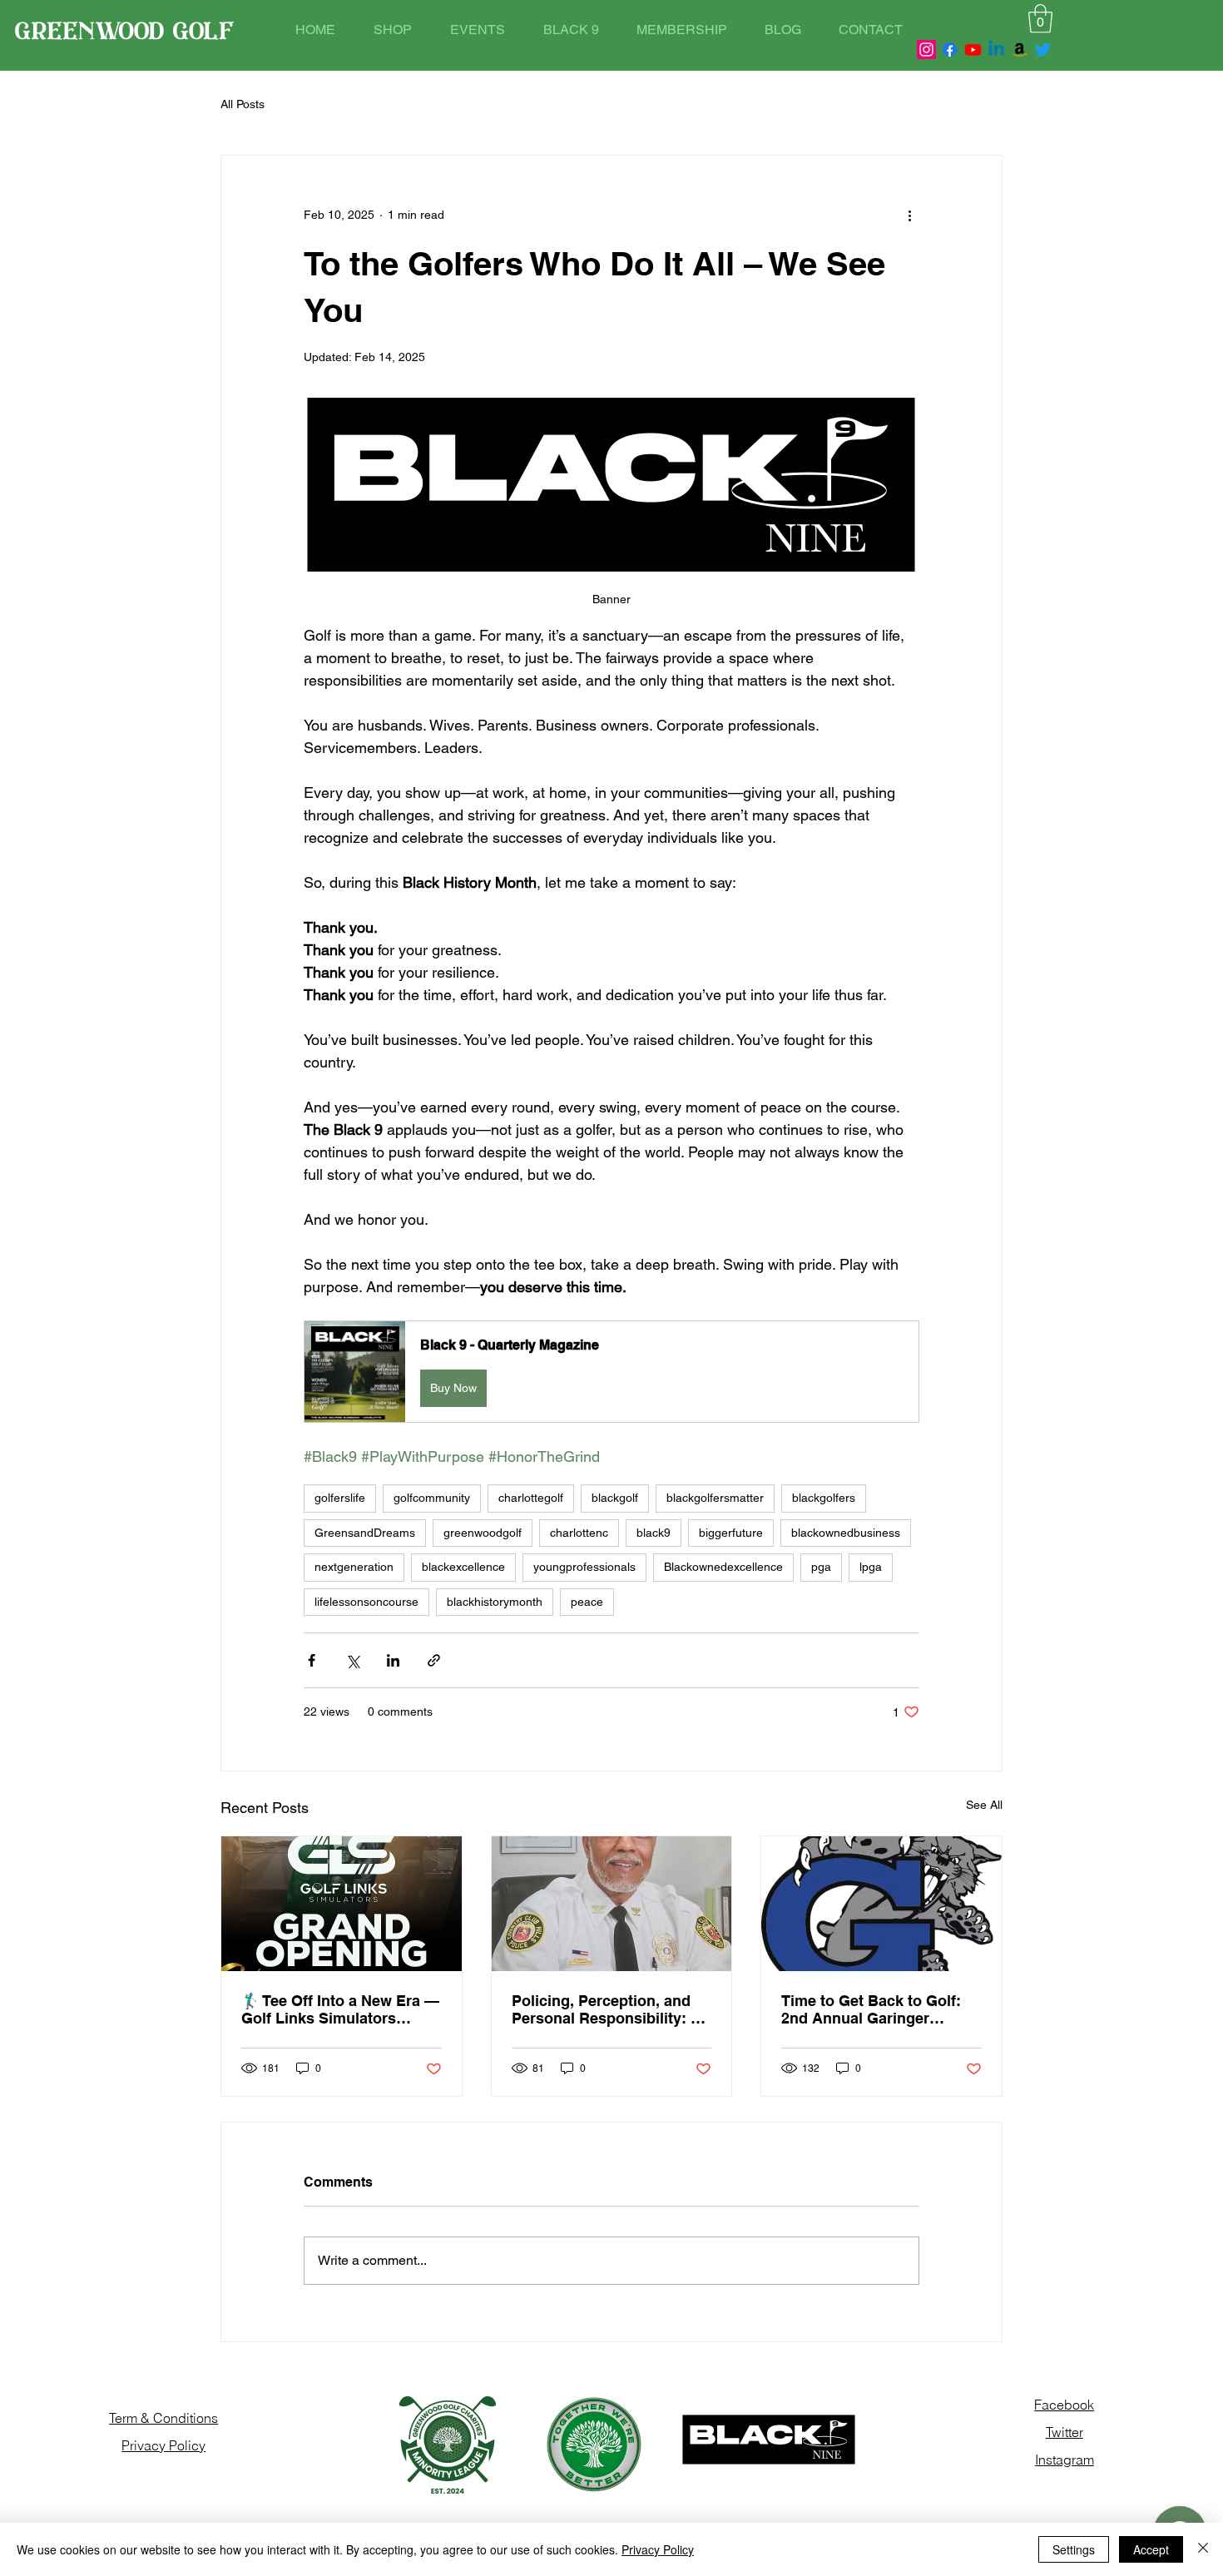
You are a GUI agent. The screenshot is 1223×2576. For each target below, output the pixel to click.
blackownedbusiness (846, 1533)
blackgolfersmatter (715, 1498)
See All (984, 1805)
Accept (1151, 2549)
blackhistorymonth (495, 1602)
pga (821, 1567)
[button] (1040, 19)
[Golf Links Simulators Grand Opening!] (342, 1904)
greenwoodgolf (483, 1533)
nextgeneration (354, 1567)
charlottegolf (531, 1498)
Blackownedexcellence (723, 1567)
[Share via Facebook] (312, 1660)
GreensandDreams (365, 1533)
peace (587, 1602)
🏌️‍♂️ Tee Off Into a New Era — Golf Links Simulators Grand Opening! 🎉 (340, 2009)
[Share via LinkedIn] (393, 1660)
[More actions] (909, 215)
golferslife (340, 1498)
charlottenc (579, 1533)
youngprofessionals (584, 1567)
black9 (654, 1533)
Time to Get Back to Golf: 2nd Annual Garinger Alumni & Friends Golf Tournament (871, 2009)
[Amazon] (1020, 50)
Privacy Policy (658, 2549)
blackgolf (615, 1498)
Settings (1074, 2549)
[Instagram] (926, 50)
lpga (871, 1567)
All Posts (243, 104)
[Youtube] (973, 50)
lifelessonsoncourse (366, 1602)
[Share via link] (434, 1660)
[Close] (1203, 2549)
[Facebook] (950, 50)
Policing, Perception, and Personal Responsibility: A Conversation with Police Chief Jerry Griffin (607, 2009)
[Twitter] (1043, 50)
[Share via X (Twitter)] (352, 1660)
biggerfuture (731, 1533)
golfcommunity (432, 1498)
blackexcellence (463, 1567)
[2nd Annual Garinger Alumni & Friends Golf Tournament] (881, 1904)
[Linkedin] (996, 50)
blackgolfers (824, 1498)
